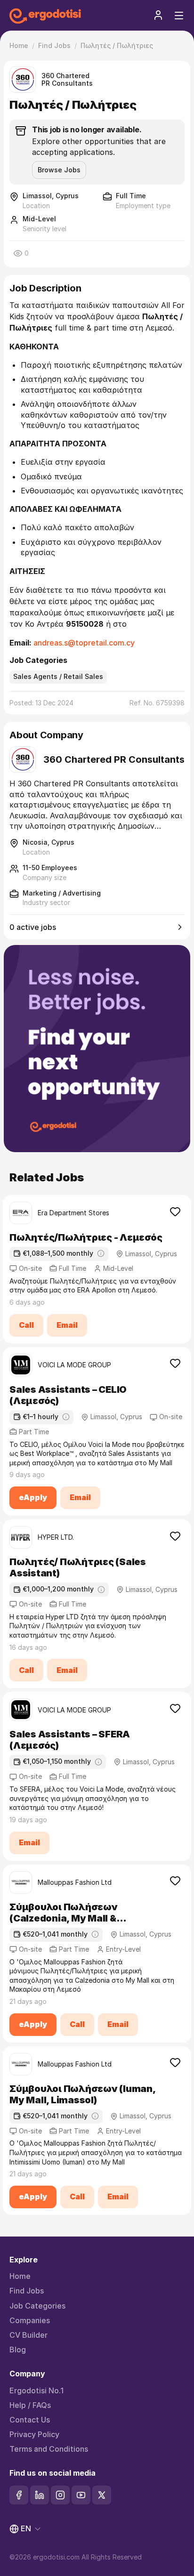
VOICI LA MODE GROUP (74, 1365)
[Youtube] (81, 2495)
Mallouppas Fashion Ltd (75, 1882)
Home (20, 2276)
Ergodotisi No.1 (36, 2391)
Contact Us (30, 2420)
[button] (158, 15)
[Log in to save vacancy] (175, 1211)
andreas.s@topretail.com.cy (84, 643)
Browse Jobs (59, 170)
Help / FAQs (30, 2405)
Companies (30, 2321)
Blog (18, 2350)
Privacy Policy (34, 2435)
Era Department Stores (73, 1213)
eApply (33, 1497)
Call (26, 1325)
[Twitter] (102, 2495)
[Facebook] (19, 2495)
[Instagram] (60, 2495)
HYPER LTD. (56, 1537)
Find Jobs (27, 2291)
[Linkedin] (40, 2495)
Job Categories (37, 2306)
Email (67, 1325)
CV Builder (28, 2335)
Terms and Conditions (49, 2449)
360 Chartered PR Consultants (67, 80)
